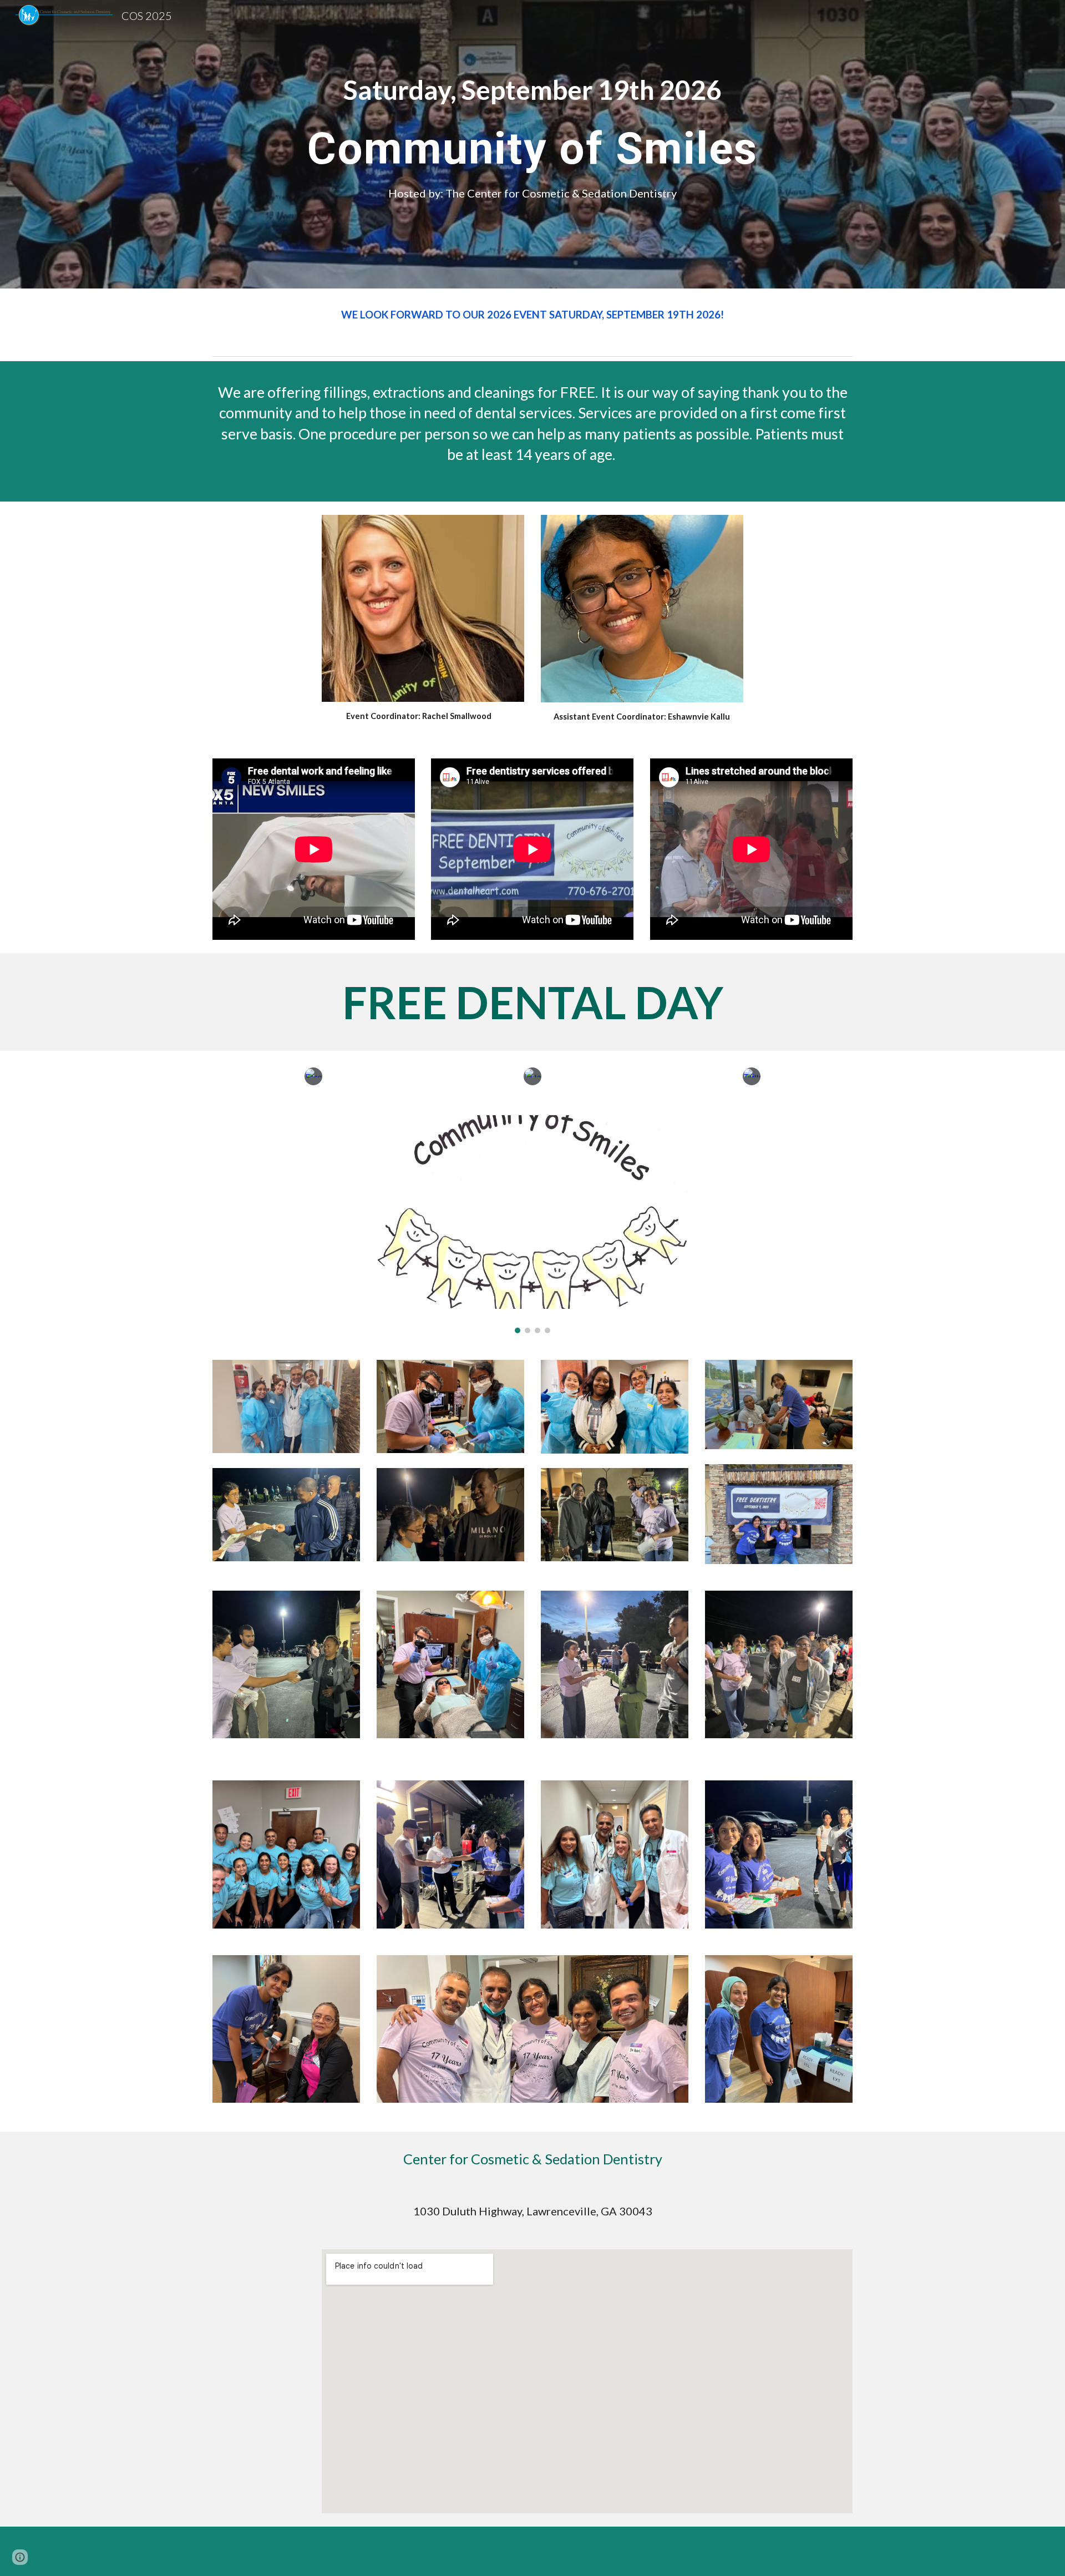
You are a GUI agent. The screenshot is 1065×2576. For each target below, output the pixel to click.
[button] (20, 2557)
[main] (532, 90)
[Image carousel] (532, 1224)
